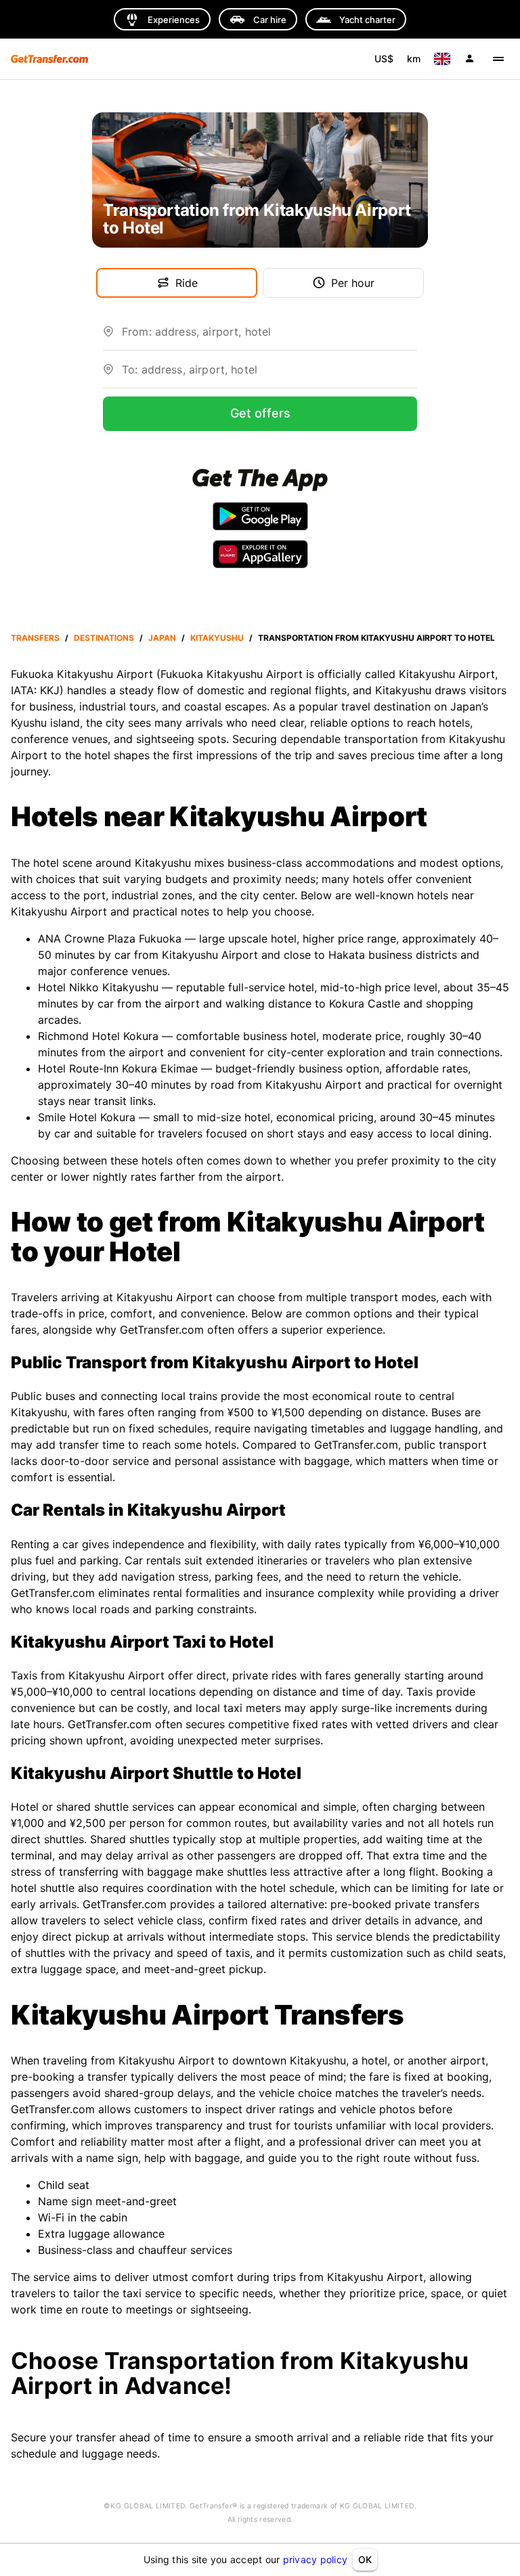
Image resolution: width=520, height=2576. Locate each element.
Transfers (35, 638)
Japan (162, 638)
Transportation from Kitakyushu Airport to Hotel (376, 638)
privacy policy (316, 2559)
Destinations (104, 638)
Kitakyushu (217, 638)
